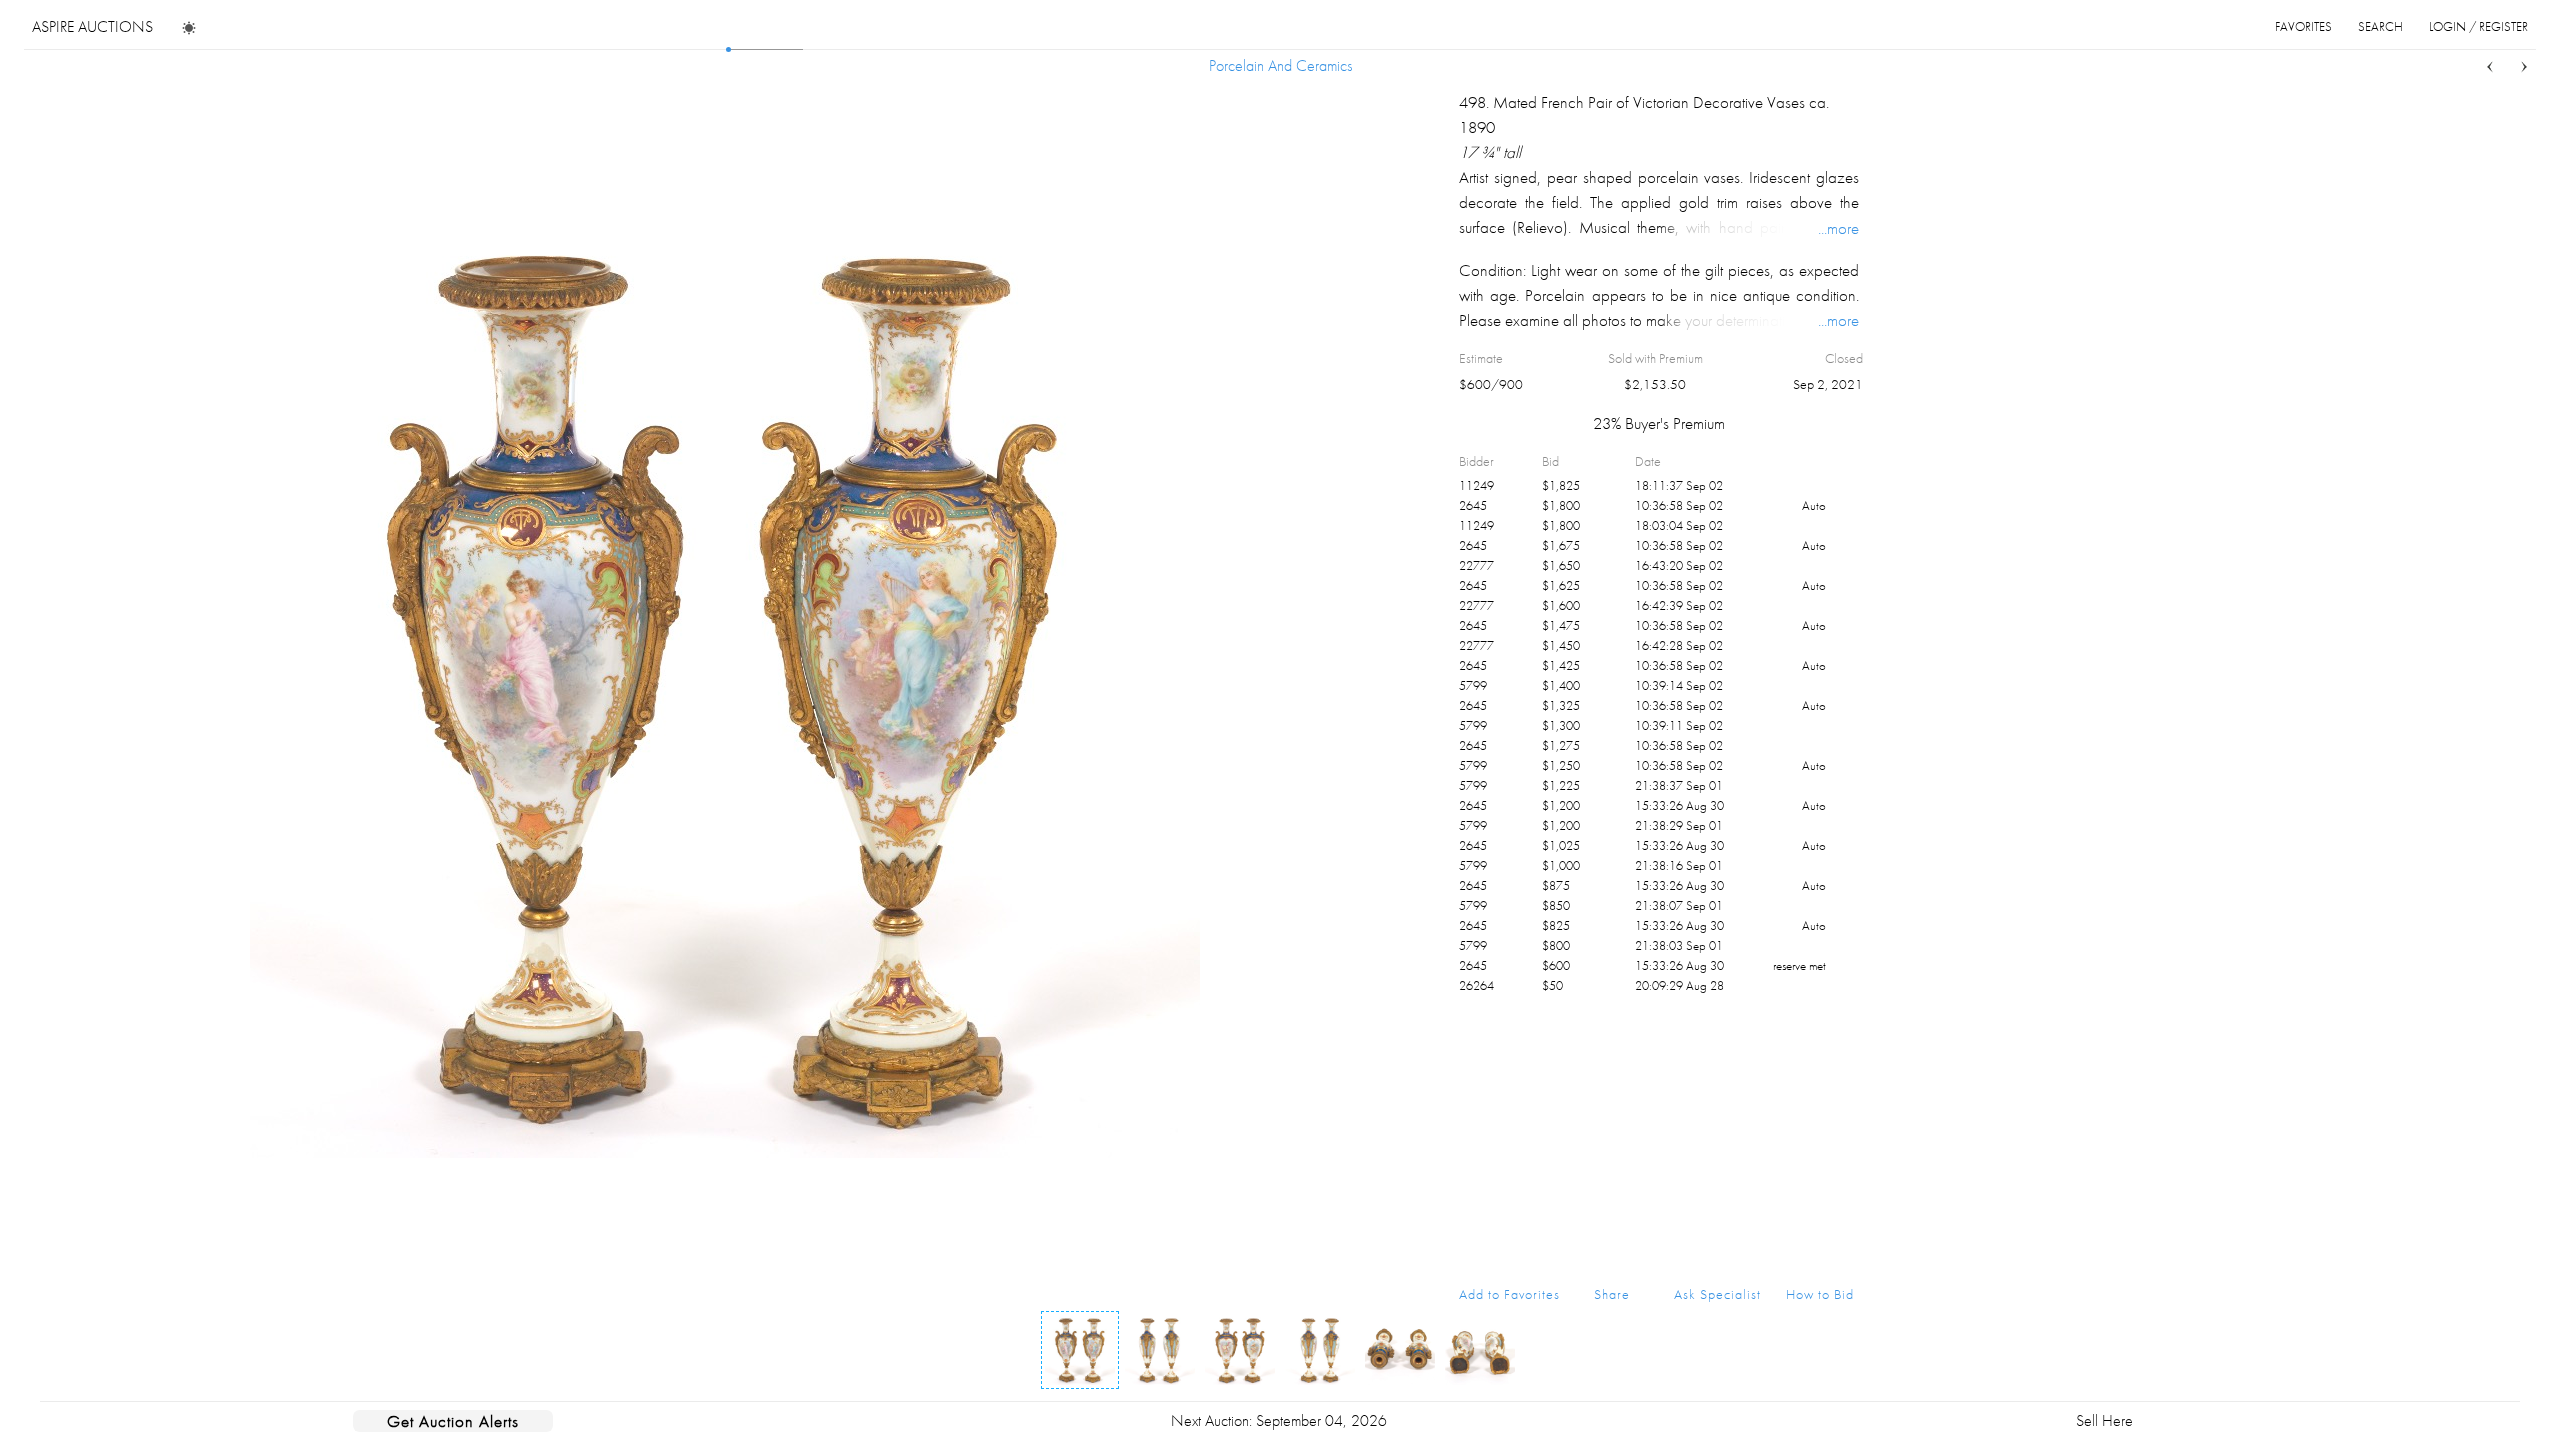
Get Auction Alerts (453, 1421)
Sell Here (2104, 1420)
